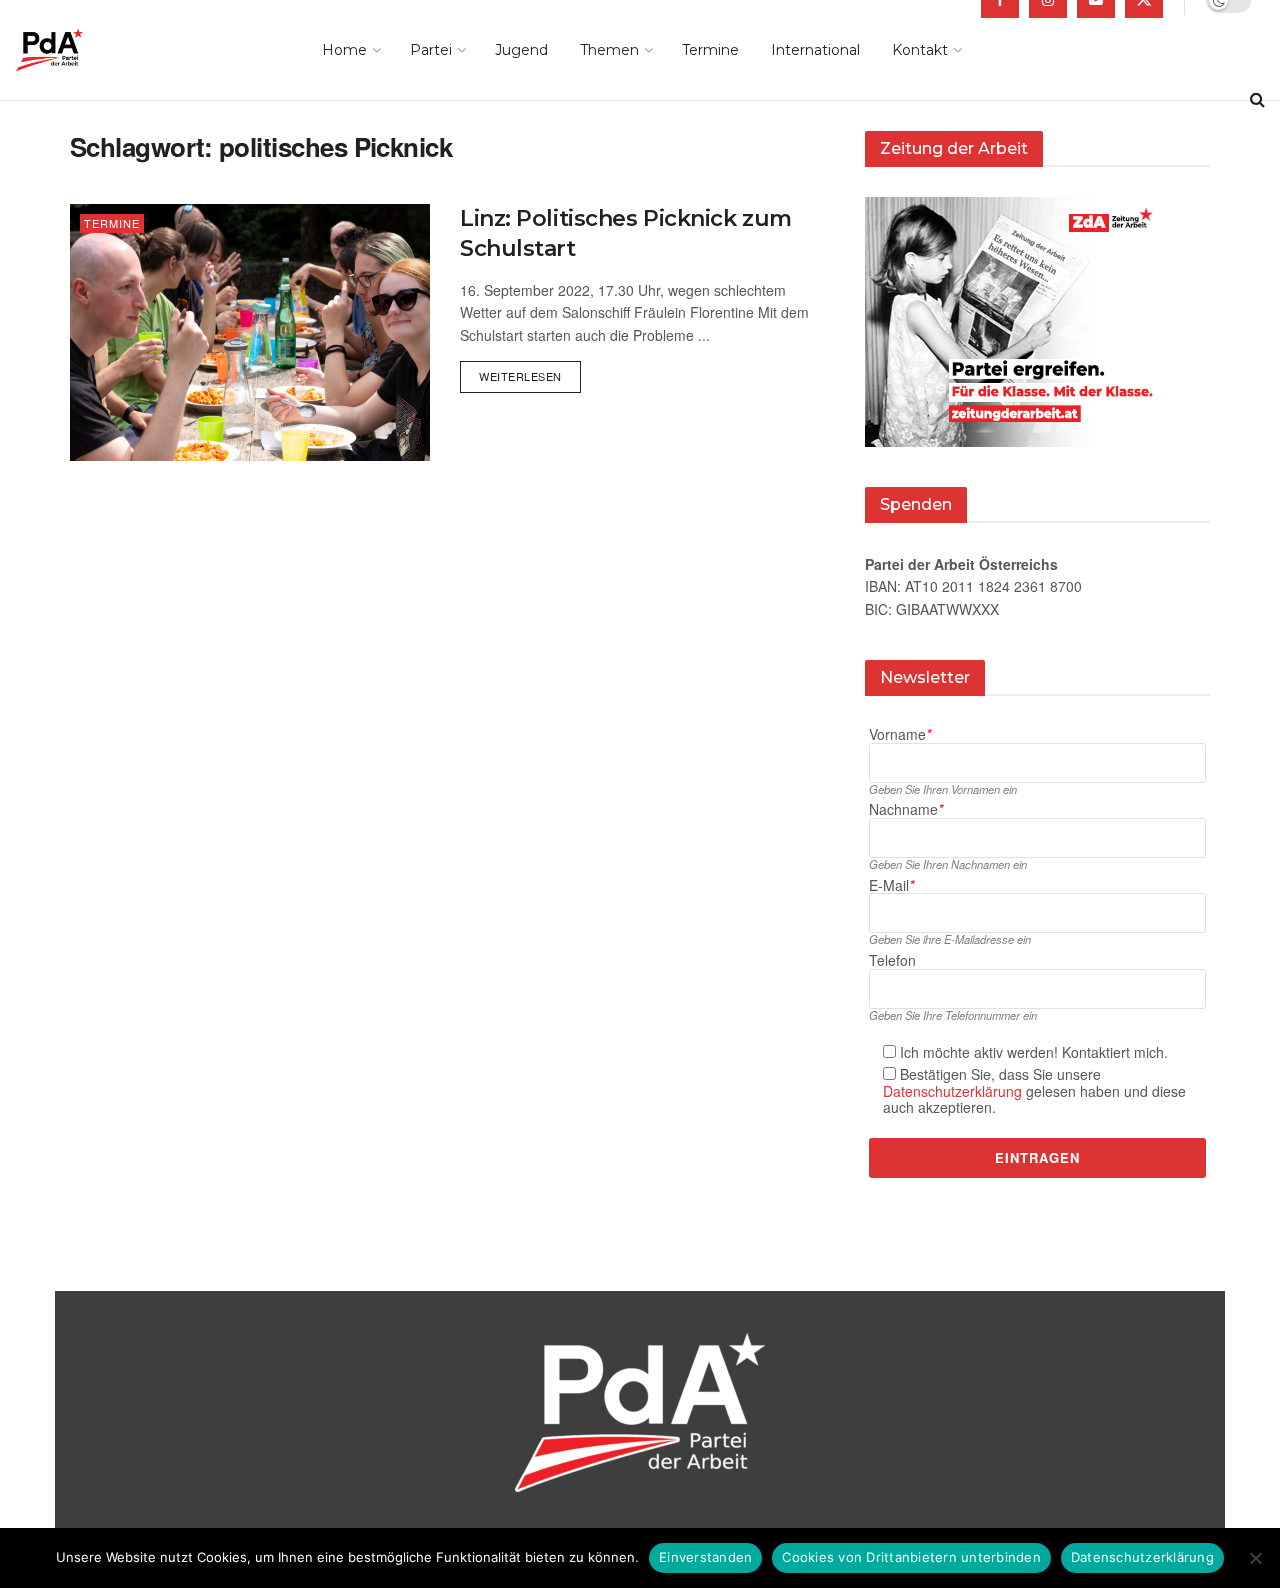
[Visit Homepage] (77, 50)
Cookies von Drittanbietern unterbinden (911, 1557)
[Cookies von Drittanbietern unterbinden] (1255, 1558)
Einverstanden (705, 1557)
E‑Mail (891, 885)
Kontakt (920, 50)
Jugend (521, 50)
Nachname (906, 809)
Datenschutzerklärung (952, 1091)
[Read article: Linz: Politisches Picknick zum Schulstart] (250, 332)
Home (344, 50)
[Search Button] (1257, 100)
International (815, 50)
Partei (431, 50)
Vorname (900, 734)
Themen (609, 50)
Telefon (892, 960)
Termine (710, 50)
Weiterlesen (530, 372)
